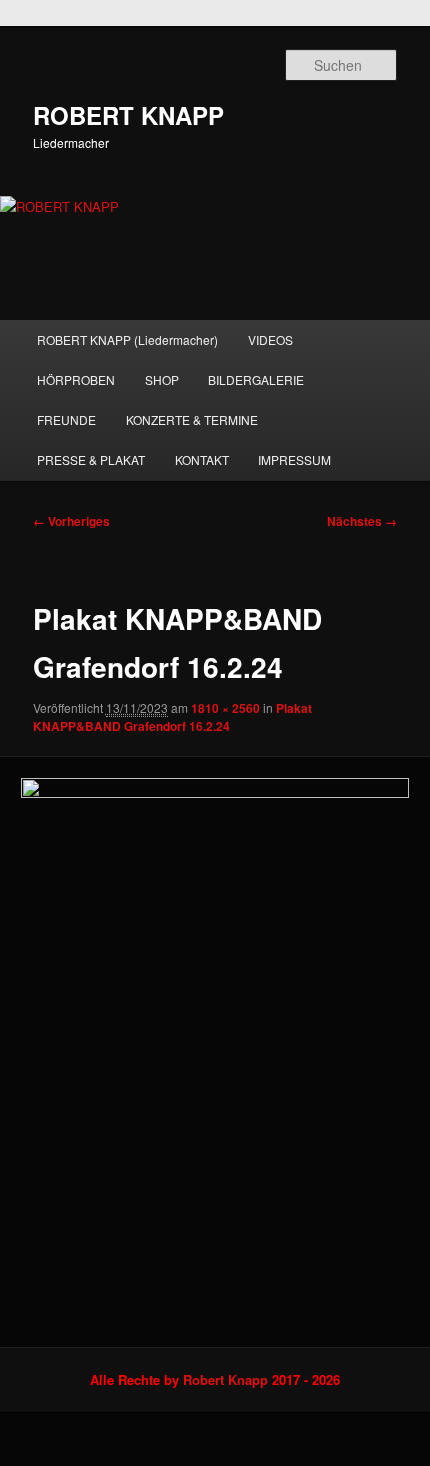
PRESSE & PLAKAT (91, 459)
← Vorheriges (71, 521)
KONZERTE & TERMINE (192, 419)
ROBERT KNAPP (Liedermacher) (127, 339)
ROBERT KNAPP (128, 115)
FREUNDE (66, 419)
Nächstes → (362, 521)
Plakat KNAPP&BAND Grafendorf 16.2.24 (172, 717)
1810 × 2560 (225, 708)
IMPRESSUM (294, 459)
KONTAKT (202, 459)
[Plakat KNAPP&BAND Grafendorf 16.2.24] (214, 1052)
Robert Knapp (225, 1379)
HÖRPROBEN (76, 379)
